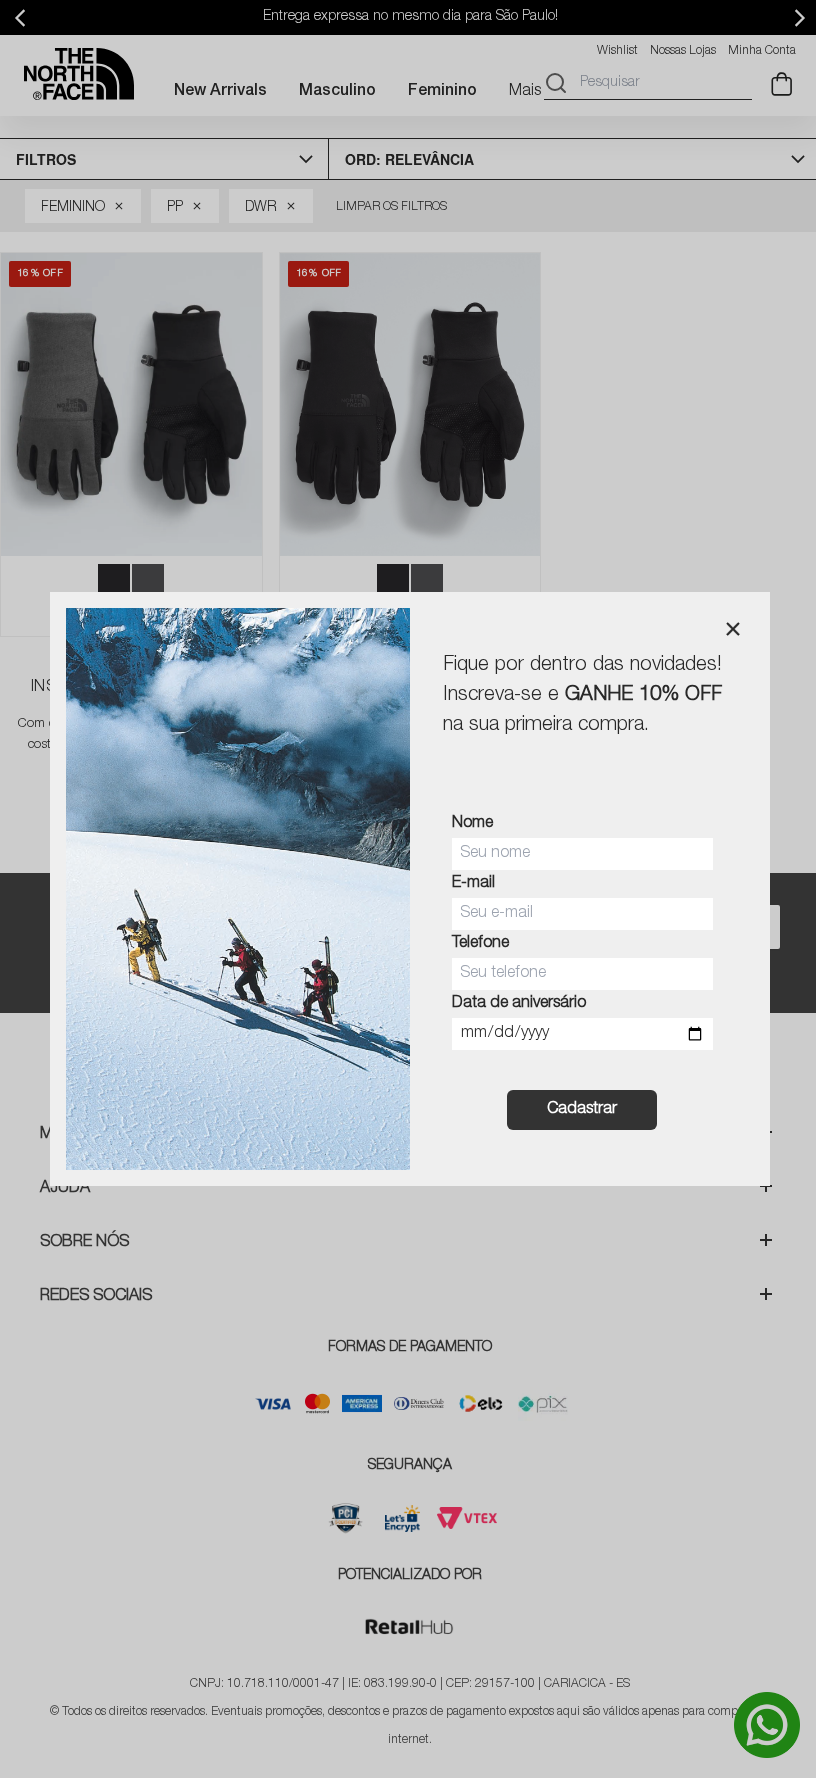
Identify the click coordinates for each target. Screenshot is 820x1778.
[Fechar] (733, 629)
